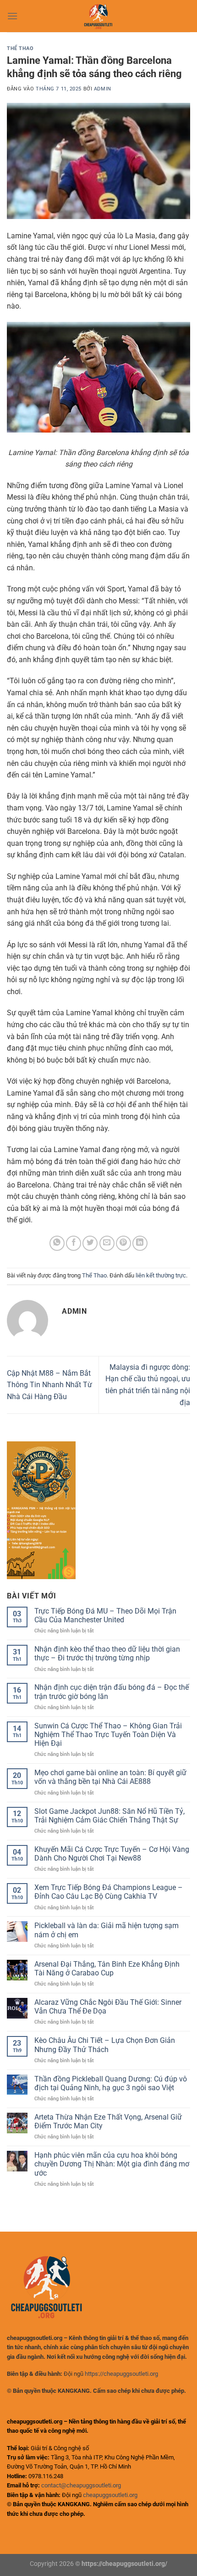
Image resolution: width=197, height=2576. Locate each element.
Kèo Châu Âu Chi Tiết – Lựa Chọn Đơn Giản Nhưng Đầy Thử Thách (105, 2045)
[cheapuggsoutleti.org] (98, 16)
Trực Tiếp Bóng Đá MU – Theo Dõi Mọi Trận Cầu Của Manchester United (105, 1615)
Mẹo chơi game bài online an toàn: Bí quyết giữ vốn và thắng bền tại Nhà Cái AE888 (110, 1777)
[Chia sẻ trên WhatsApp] (57, 1243)
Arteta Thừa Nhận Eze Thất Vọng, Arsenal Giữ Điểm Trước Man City (108, 2121)
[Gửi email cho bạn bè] (107, 1243)
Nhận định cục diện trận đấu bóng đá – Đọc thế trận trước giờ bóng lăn (112, 1692)
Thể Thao (20, 48)
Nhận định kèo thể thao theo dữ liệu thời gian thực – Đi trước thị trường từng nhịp (107, 1654)
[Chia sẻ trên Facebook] (74, 1243)
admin (103, 89)
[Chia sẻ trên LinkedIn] (140, 1243)
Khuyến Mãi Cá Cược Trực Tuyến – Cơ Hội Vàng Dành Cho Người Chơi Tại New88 (112, 1854)
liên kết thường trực (161, 1275)
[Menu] (12, 16)
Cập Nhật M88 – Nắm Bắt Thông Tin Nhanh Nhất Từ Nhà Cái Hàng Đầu (49, 1385)
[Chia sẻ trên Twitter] (90, 1243)
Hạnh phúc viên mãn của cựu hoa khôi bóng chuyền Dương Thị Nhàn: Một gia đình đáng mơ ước (112, 2164)
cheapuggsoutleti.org (110, 2495)
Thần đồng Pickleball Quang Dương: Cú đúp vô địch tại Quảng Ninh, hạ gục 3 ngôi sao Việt (111, 2083)
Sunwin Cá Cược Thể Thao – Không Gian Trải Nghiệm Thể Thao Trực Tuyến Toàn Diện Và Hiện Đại (108, 1735)
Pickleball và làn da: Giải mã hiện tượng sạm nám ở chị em (107, 1930)
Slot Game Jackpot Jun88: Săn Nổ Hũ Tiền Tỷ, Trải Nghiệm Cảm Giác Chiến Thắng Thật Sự (109, 1816)
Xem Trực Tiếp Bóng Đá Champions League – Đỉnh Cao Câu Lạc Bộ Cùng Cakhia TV (109, 1892)
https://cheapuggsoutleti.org (121, 2374)
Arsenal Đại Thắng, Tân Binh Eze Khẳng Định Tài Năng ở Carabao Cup (107, 1969)
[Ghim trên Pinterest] (123, 1243)
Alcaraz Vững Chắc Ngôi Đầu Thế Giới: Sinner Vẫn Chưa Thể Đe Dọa (108, 2007)
